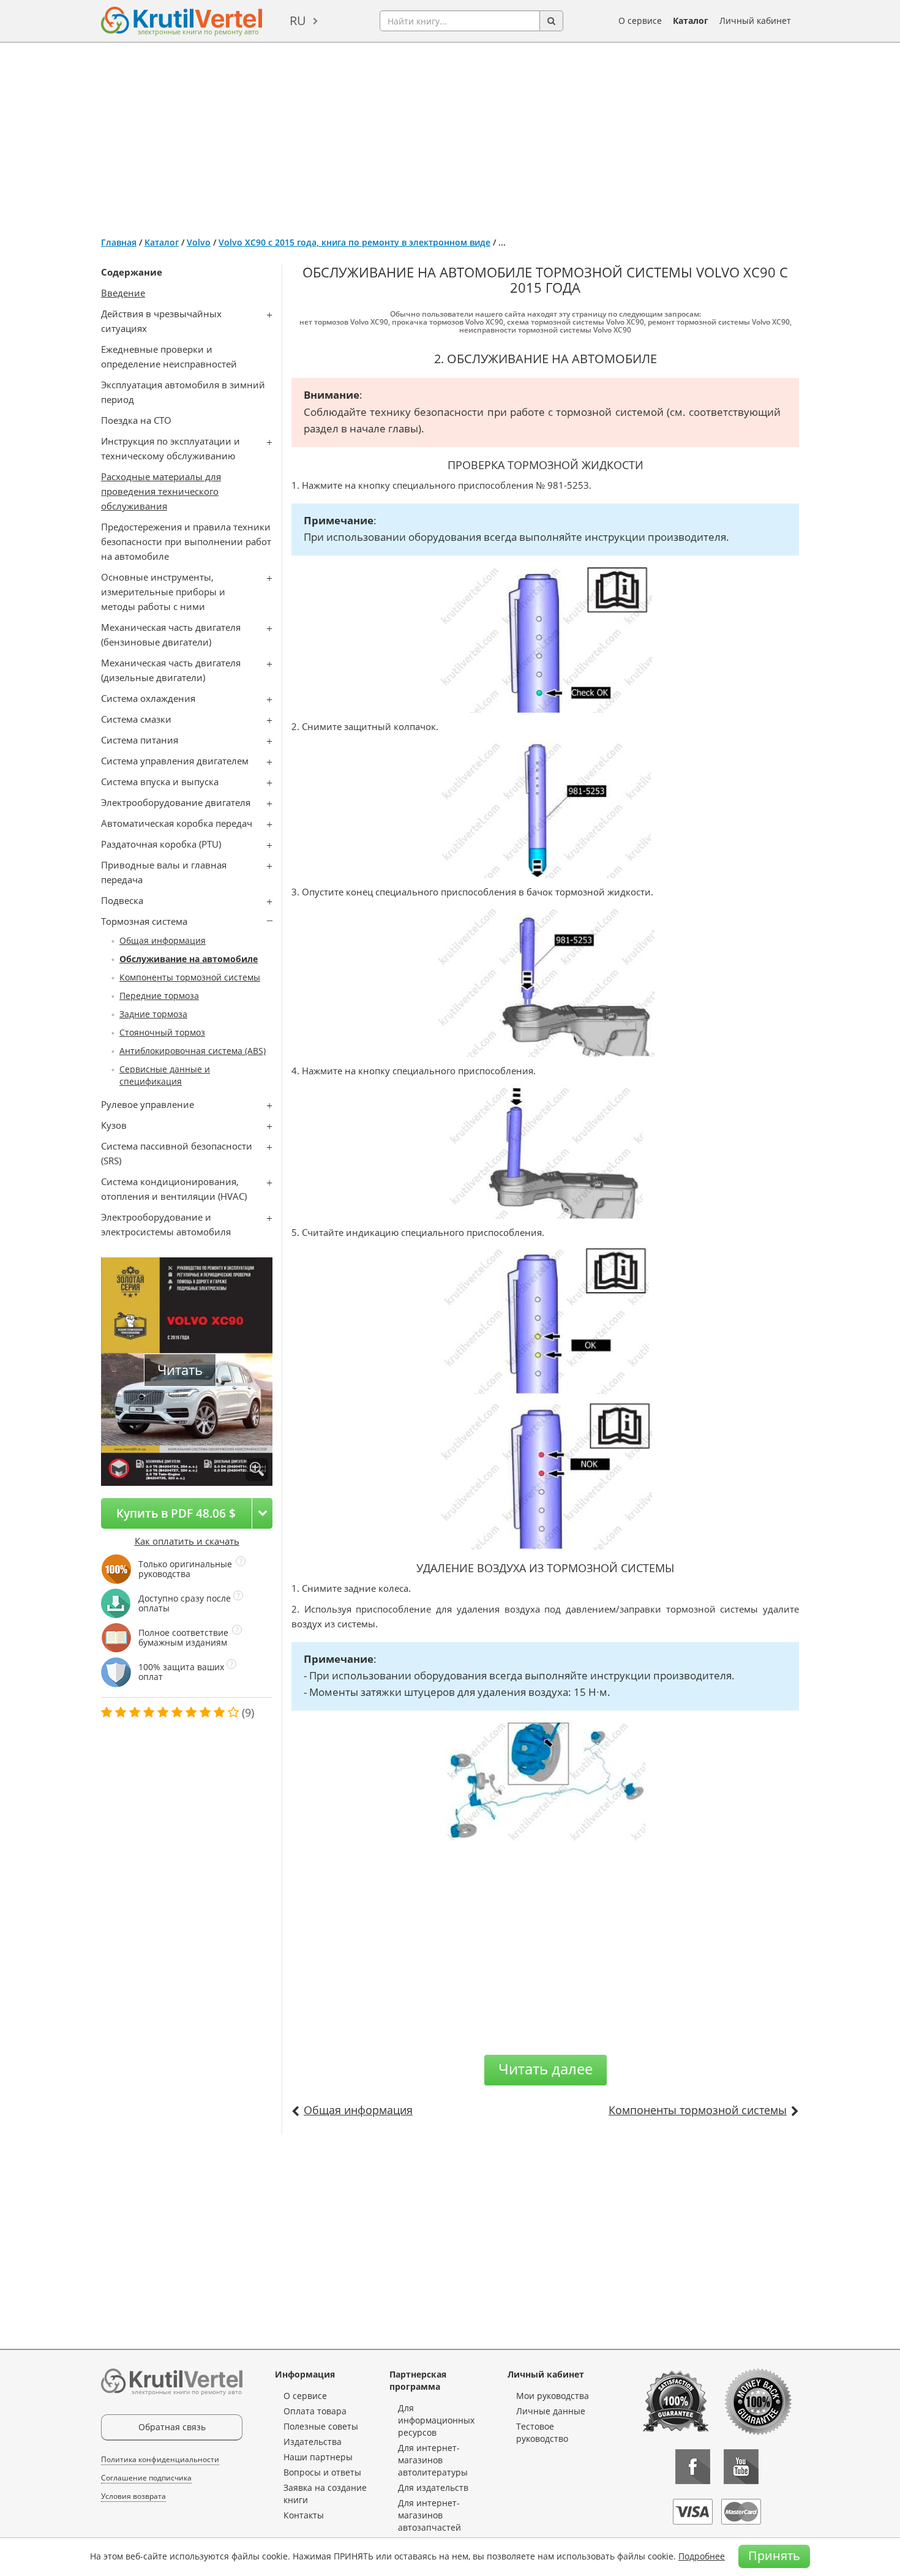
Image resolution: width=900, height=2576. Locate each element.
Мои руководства (553, 2396)
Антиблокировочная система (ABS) (193, 1051)
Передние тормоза (159, 996)
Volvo (199, 242)
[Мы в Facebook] (693, 2467)
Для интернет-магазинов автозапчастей (429, 2515)
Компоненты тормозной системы (190, 977)
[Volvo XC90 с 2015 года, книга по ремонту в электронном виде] (257, 1470)
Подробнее (702, 2556)
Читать (180, 1370)
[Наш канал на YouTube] (741, 2467)
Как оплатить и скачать (187, 1541)
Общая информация (163, 940)
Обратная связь (172, 2427)
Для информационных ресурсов (436, 2420)
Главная (119, 242)
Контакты (304, 2515)
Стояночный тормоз (162, 1032)
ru (298, 21)
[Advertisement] (450, 135)
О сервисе (640, 21)
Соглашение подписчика (146, 2478)
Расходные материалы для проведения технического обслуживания (161, 491)
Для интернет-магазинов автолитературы (433, 2460)
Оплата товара (315, 2411)
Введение (123, 293)
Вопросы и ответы (322, 2472)
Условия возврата (133, 2496)
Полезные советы (321, 2426)
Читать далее (546, 2069)
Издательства (313, 2442)
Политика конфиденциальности (160, 2459)
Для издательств (433, 2487)
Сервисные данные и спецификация (165, 1075)
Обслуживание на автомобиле (189, 959)
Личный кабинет (755, 21)
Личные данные (551, 2411)
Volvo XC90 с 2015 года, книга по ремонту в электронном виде (354, 242)
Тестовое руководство (542, 2432)
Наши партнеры (318, 2457)
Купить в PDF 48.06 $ (176, 1513)
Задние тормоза (153, 1014)
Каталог (691, 21)
